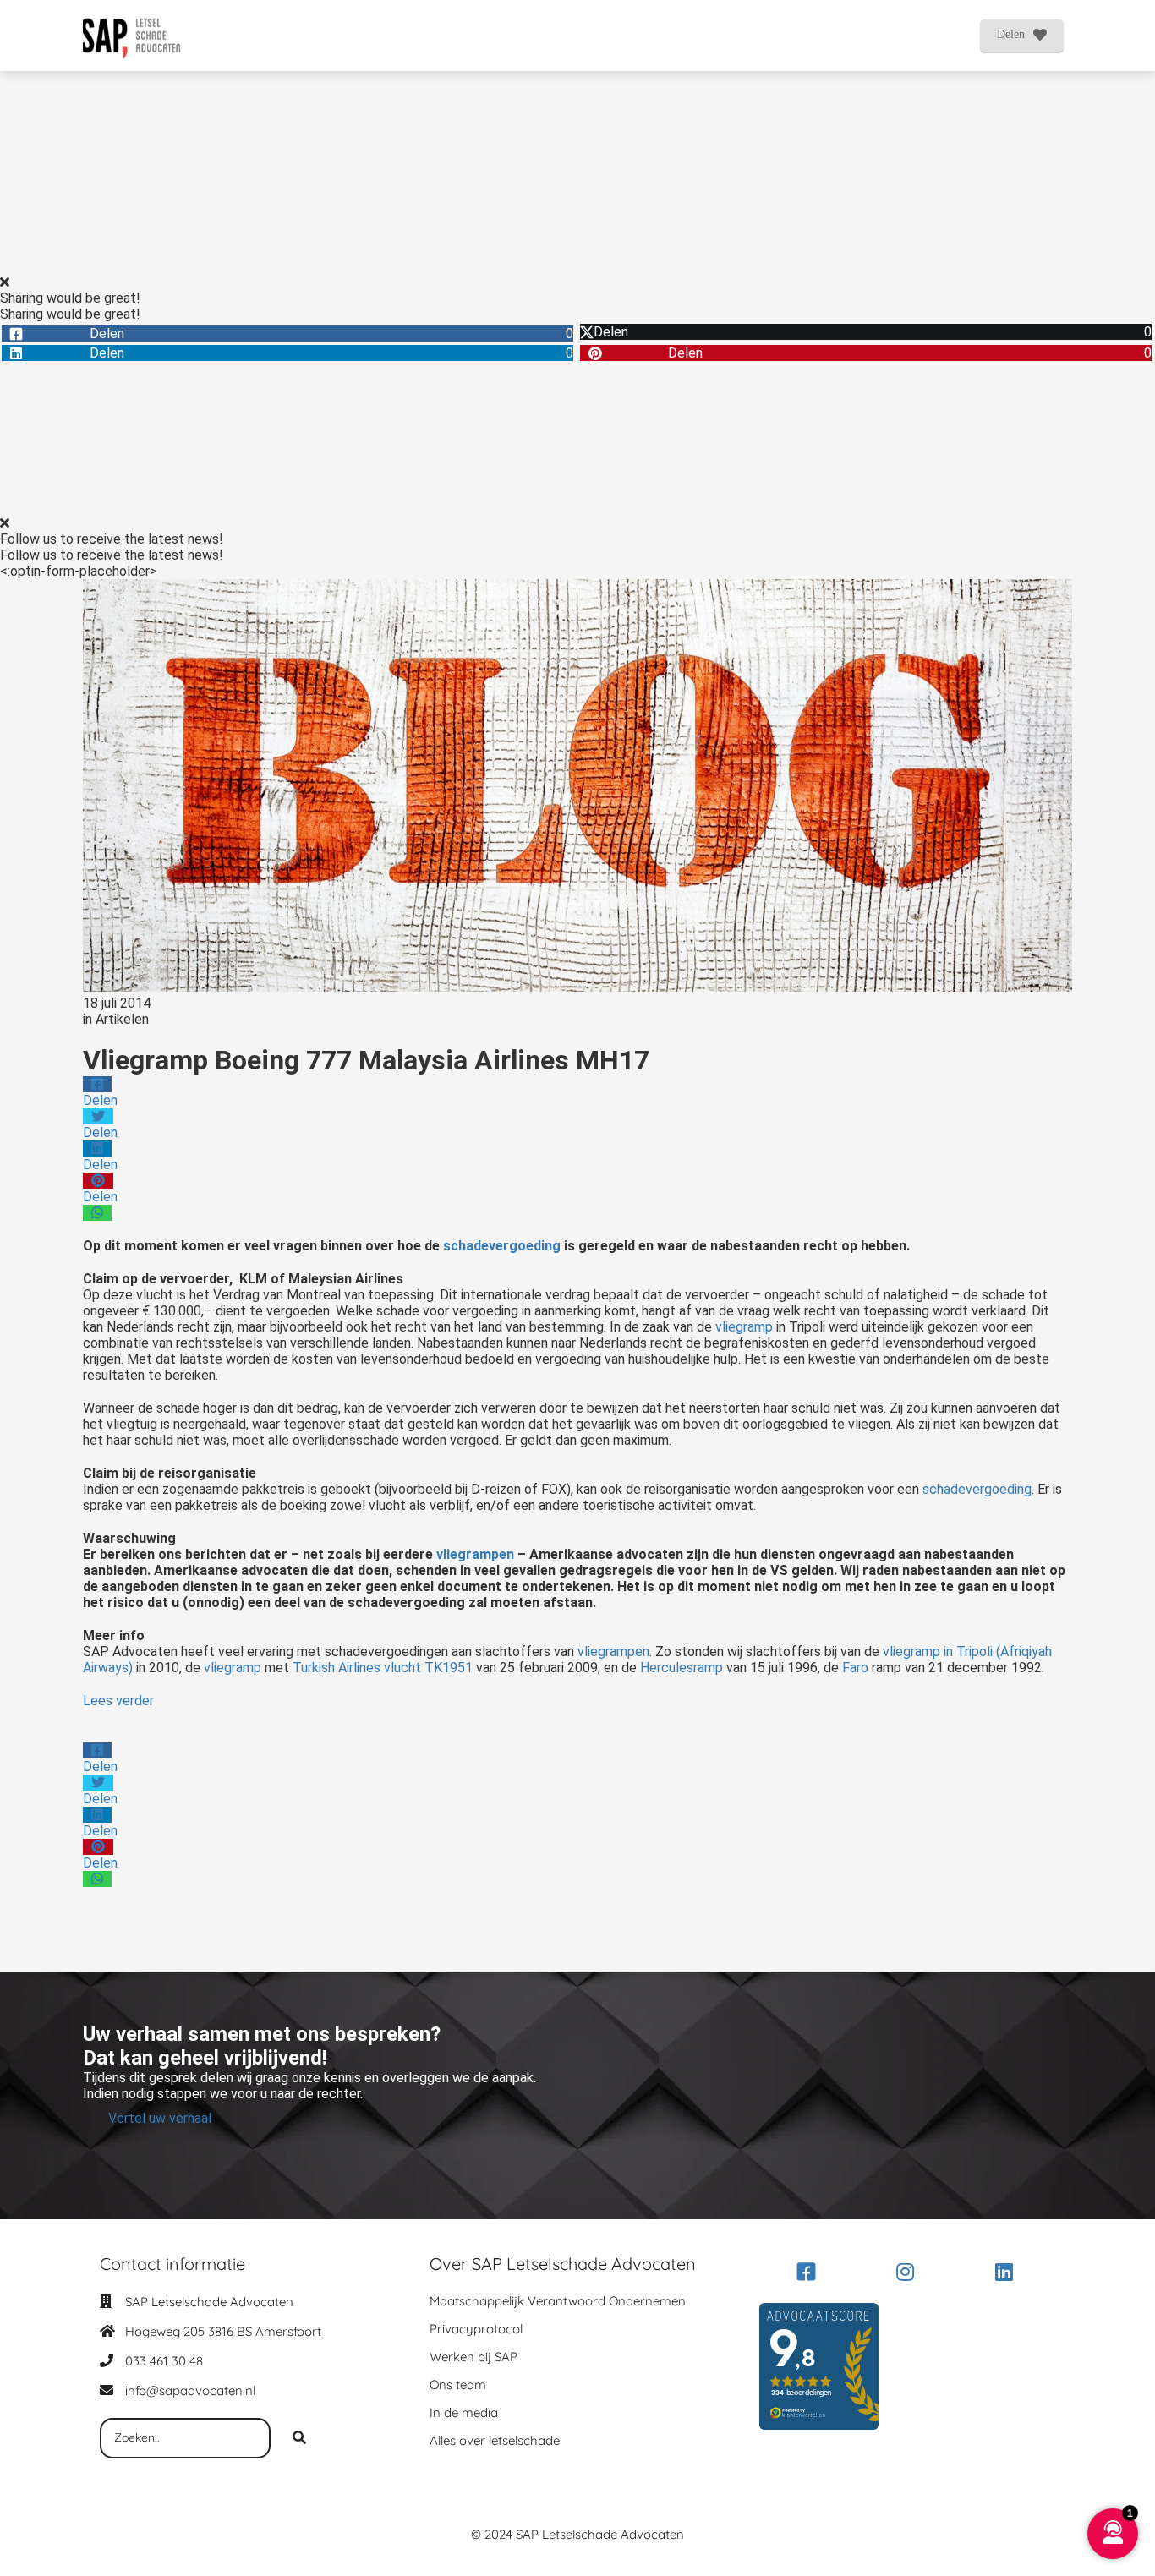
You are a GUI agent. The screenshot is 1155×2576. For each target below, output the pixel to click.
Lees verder (118, 1701)
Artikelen (122, 1019)
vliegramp (744, 1327)
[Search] (299, 2438)
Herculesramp (682, 1668)
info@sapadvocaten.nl (190, 2390)
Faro (855, 1668)
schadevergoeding (500, 1246)
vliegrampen (475, 1554)
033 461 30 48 (164, 2361)
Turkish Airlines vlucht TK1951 (384, 1668)
